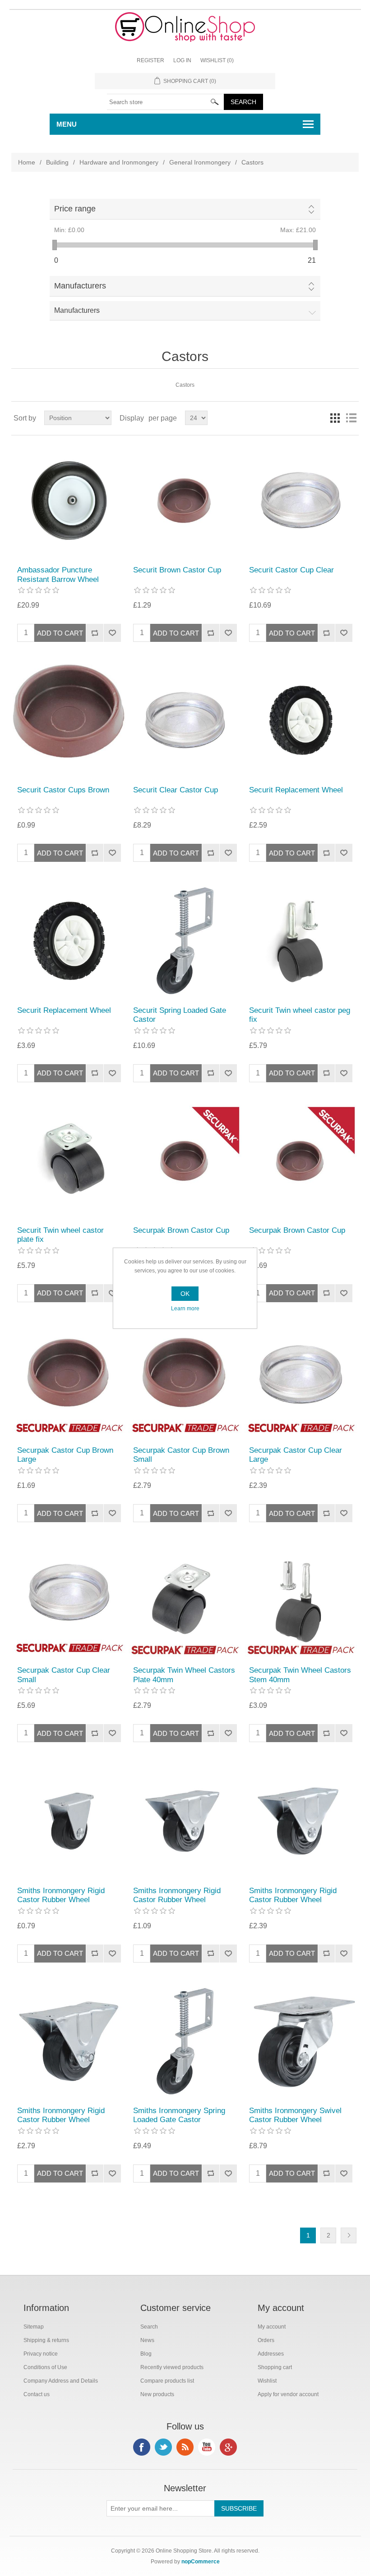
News (147, 2340)
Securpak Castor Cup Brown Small (181, 1455)
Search (149, 2327)
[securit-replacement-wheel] (301, 721)
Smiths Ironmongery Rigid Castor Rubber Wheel (61, 1895)
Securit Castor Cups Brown (63, 790)
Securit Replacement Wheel (296, 790)
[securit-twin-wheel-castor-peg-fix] (301, 940)
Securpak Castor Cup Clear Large (296, 1455)
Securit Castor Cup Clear (291, 570)
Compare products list (167, 2381)
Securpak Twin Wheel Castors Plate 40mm (184, 1675)
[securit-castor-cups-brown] (69, 721)
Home (27, 162)
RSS (185, 2447)
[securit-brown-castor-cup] (185, 501)
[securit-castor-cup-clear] (301, 501)
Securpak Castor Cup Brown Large (65, 1455)
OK (185, 1294)
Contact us (37, 2394)
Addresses (271, 2354)
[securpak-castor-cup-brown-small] (185, 1381)
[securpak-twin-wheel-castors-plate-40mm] (185, 1601)
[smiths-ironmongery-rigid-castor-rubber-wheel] (69, 1821)
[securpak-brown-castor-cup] (185, 1161)
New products (157, 2394)
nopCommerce (201, 2562)
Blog (146, 2354)
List (351, 418)
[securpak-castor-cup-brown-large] (69, 1381)
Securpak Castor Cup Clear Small (64, 1675)
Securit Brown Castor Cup (177, 570)
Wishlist (267, 2381)
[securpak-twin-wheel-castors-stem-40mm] (301, 1601)
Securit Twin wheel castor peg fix (300, 1015)
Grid (335, 418)
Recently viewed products (172, 2367)
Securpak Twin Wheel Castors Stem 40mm (300, 1675)
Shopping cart (275, 2367)
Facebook (142, 2447)
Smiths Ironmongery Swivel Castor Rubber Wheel (295, 2115)
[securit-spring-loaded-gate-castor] (185, 940)
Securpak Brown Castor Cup (181, 1230)
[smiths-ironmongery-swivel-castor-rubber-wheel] (301, 2041)
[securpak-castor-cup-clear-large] (301, 1381)
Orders (266, 2340)
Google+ (228, 2447)
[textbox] (166, 102)
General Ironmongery (200, 162)
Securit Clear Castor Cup (176, 790)
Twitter (163, 2447)
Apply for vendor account (288, 2394)
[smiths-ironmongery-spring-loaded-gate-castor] (185, 2041)
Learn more (185, 1309)
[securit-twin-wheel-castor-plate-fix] (69, 1161)
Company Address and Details (61, 2381)
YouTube (207, 2447)
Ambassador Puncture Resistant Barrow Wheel (58, 574)
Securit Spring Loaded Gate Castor (180, 1015)
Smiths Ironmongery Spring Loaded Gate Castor (179, 2115)
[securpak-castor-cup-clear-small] (69, 1601)
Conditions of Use (45, 2367)
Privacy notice (41, 2354)
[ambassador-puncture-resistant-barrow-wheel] (69, 501)
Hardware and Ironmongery (119, 162)
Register (150, 60)
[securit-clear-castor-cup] (185, 721)
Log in (182, 60)
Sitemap (34, 2327)
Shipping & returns (46, 2340)
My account (272, 2327)
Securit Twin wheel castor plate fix (60, 1235)
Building (57, 162)
